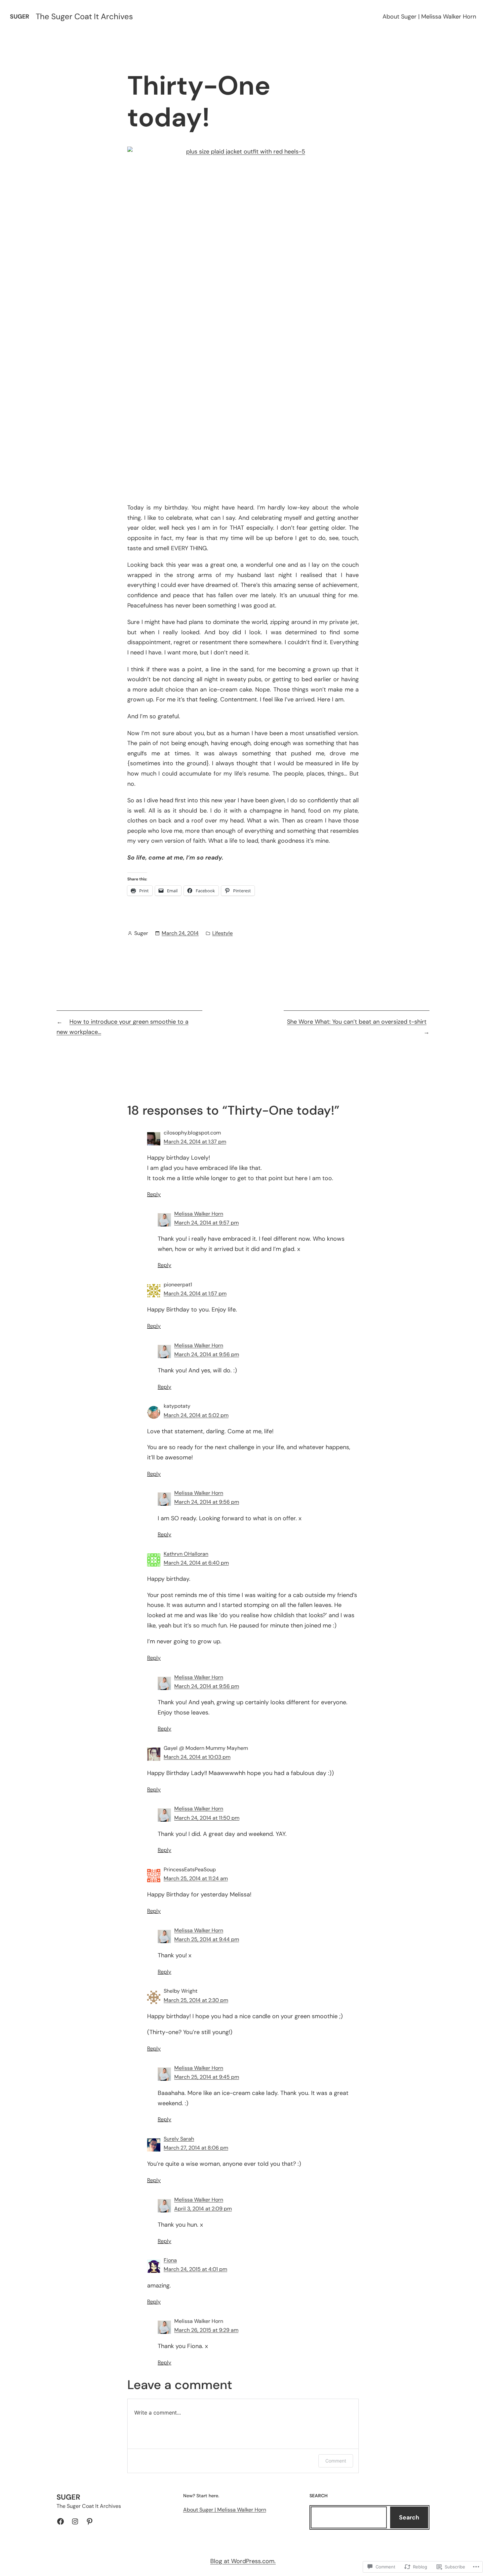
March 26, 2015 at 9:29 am (206, 2330)
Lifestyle (223, 933)
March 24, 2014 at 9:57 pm (206, 1223)
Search (409, 2517)
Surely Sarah (179, 2139)
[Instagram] (75, 2521)
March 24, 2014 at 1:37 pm (195, 1142)
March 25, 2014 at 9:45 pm (207, 2077)
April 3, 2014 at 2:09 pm (203, 2209)
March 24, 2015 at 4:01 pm (195, 2269)
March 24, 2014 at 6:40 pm (196, 1563)
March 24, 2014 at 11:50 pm (207, 1818)
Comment (336, 2461)
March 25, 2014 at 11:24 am (196, 1878)
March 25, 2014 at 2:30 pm (196, 2000)
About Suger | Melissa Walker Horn (429, 17)
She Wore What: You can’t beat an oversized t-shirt (357, 1022)
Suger (20, 17)
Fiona (170, 2260)
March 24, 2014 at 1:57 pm (195, 1293)
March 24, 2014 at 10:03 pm (197, 1757)
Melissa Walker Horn (199, 1214)
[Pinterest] (90, 2521)
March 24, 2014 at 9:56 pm (207, 1354)
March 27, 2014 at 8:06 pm (196, 2148)
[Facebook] (61, 2521)
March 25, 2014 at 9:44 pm (207, 1939)
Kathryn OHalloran (186, 1554)
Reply (154, 1194)
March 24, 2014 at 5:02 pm (196, 1415)
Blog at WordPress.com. (243, 2561)
